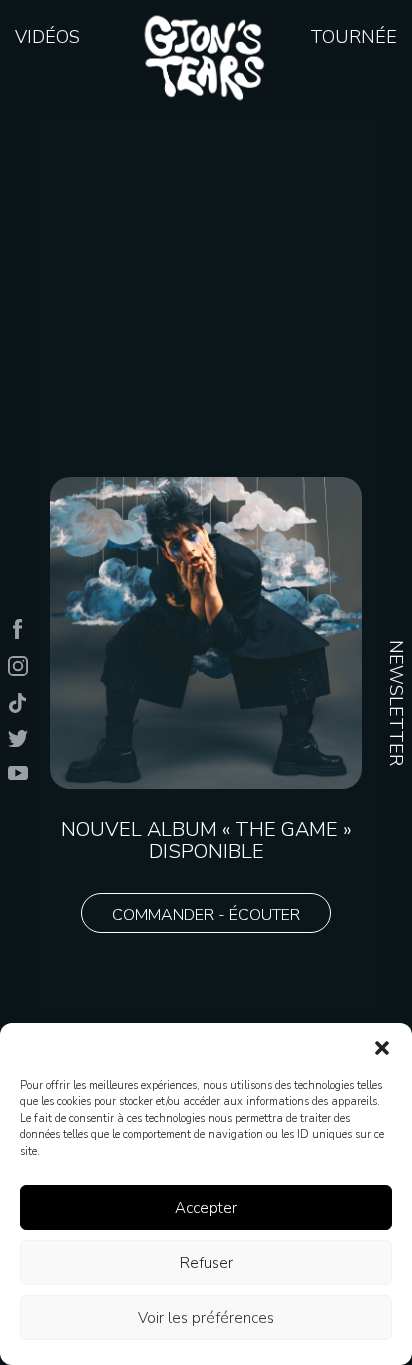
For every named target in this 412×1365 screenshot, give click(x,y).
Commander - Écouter (206, 915)
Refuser (206, 1263)
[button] (382, 1048)
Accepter (206, 1208)
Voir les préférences (206, 1318)
